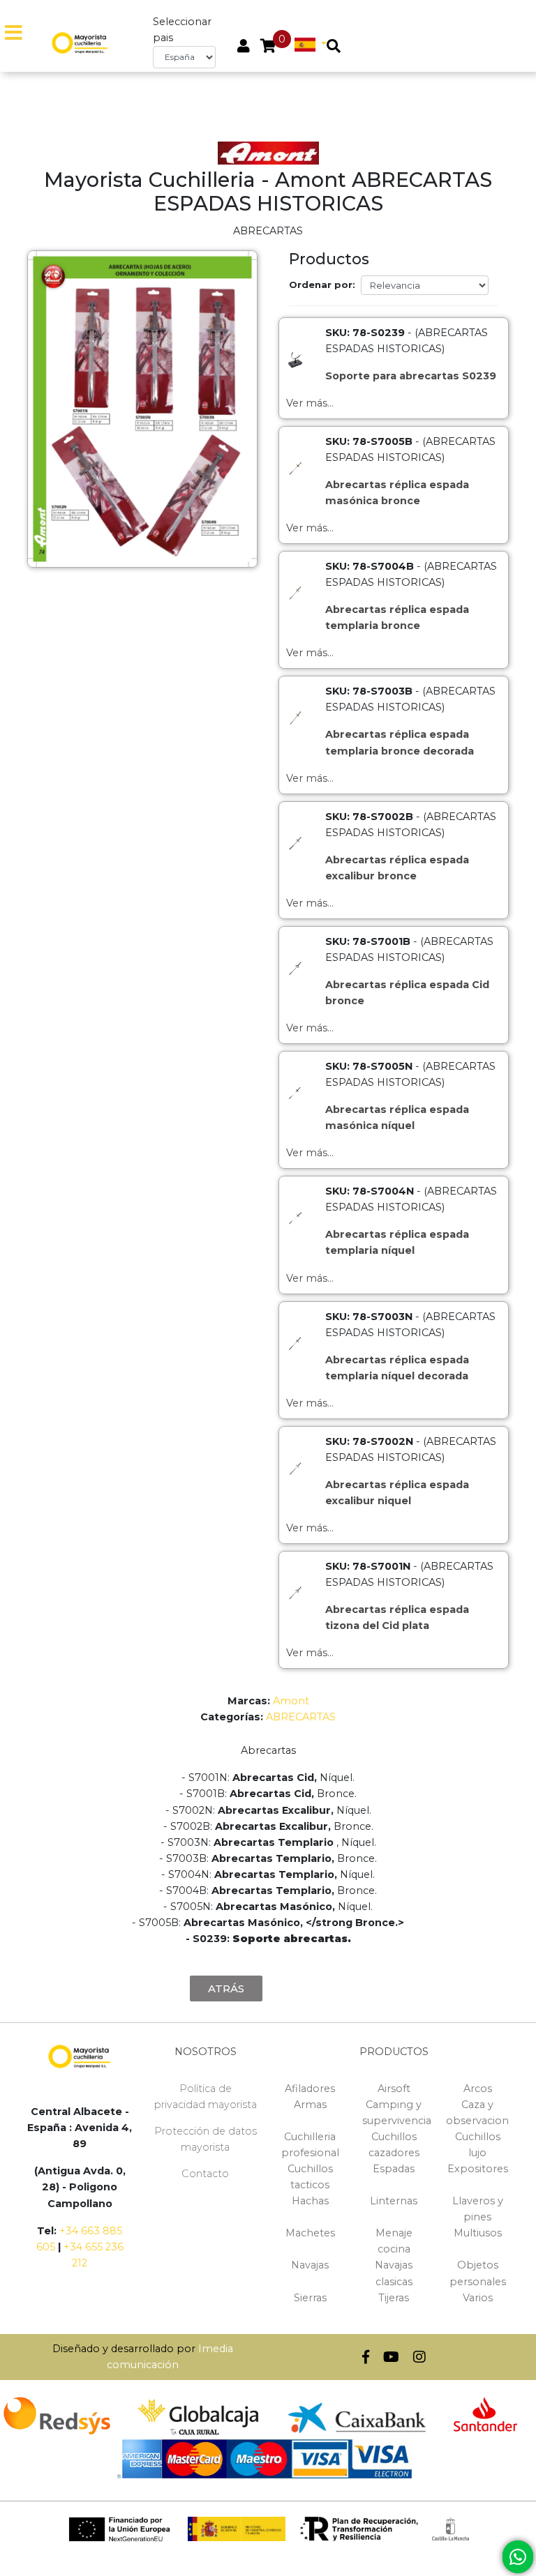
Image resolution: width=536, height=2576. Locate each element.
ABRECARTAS (301, 1717)
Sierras (310, 2298)
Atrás (226, 1988)
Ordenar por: (322, 285)
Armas (310, 2105)
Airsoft (394, 2089)
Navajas (310, 2265)
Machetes (310, 2233)
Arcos (478, 2089)
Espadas (394, 2169)
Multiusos (478, 2233)
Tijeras (394, 2298)
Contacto (205, 2174)
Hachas (310, 2201)
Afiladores (310, 2089)
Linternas (394, 2201)
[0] (268, 47)
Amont (291, 1701)
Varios (478, 2298)
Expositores (478, 2169)
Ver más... (310, 403)
